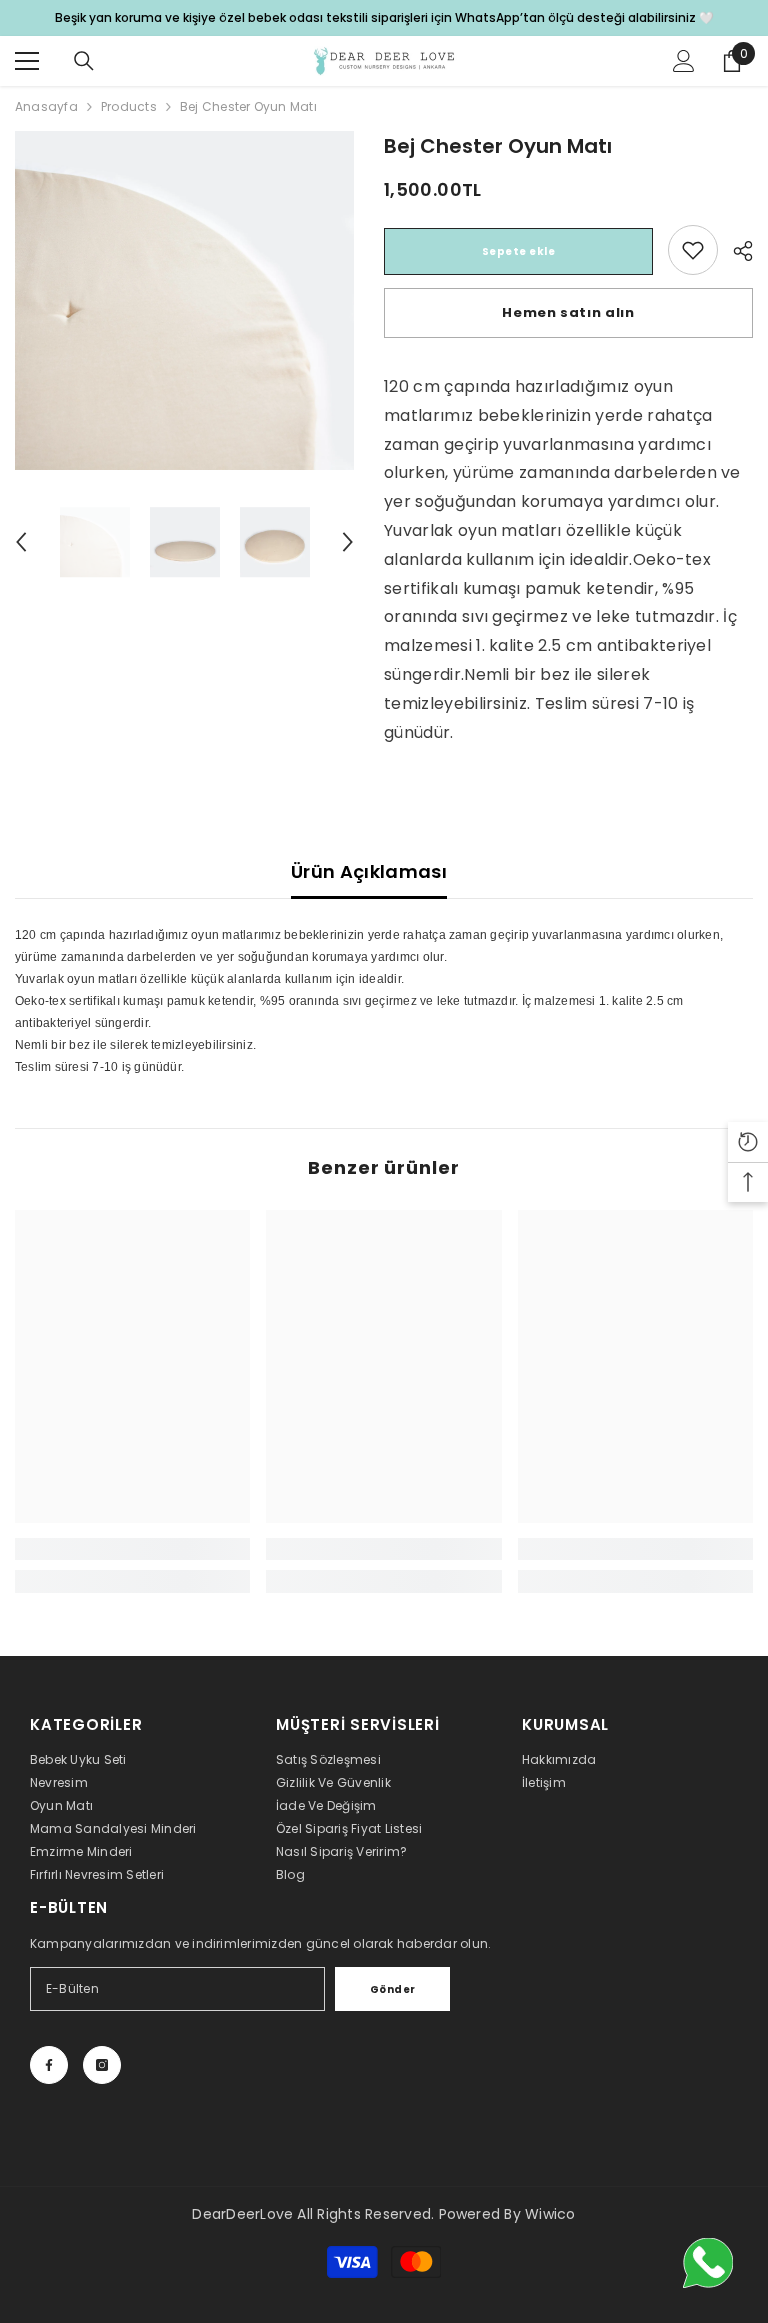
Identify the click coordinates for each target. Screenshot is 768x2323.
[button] (21, 542)
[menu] (27, 61)
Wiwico (550, 2214)
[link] (693, 250)
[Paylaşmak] (735, 251)
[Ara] (84, 61)
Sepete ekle (519, 251)
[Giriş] (684, 61)
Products (129, 106)
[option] (184, 300)
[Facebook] (49, 2065)
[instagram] (102, 2065)
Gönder (393, 1989)
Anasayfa (46, 106)
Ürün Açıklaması (369, 871)
